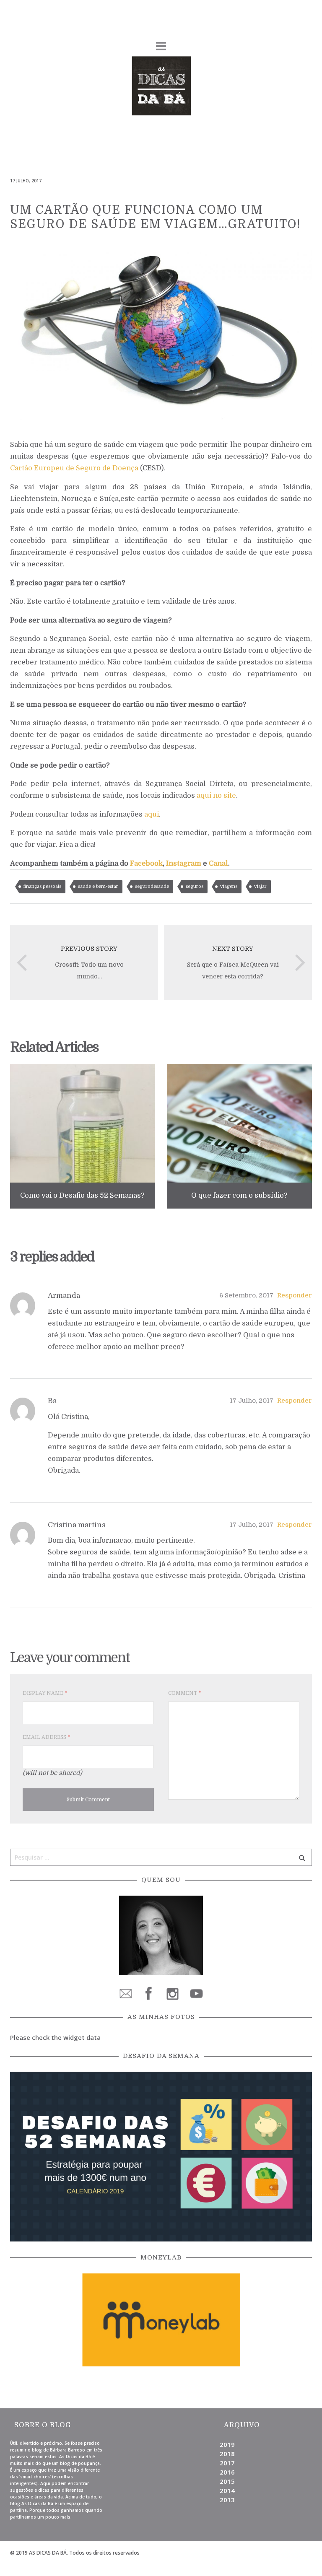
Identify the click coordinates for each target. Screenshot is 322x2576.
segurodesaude (152, 886)
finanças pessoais (42, 886)
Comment (184, 1693)
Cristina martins (77, 1525)
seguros (195, 886)
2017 (227, 2463)
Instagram (184, 863)
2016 (227, 2472)
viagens (229, 886)
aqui (152, 814)
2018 (227, 2454)
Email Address (46, 1737)
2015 (227, 2481)
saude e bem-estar (98, 886)
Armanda (64, 1296)
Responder (295, 1295)
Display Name (45, 1693)
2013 (227, 2500)
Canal (218, 863)
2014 (227, 2490)
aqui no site (216, 795)
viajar (260, 886)
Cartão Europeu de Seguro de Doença (74, 468)
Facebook (146, 863)
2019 (227, 2444)
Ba (52, 1401)
